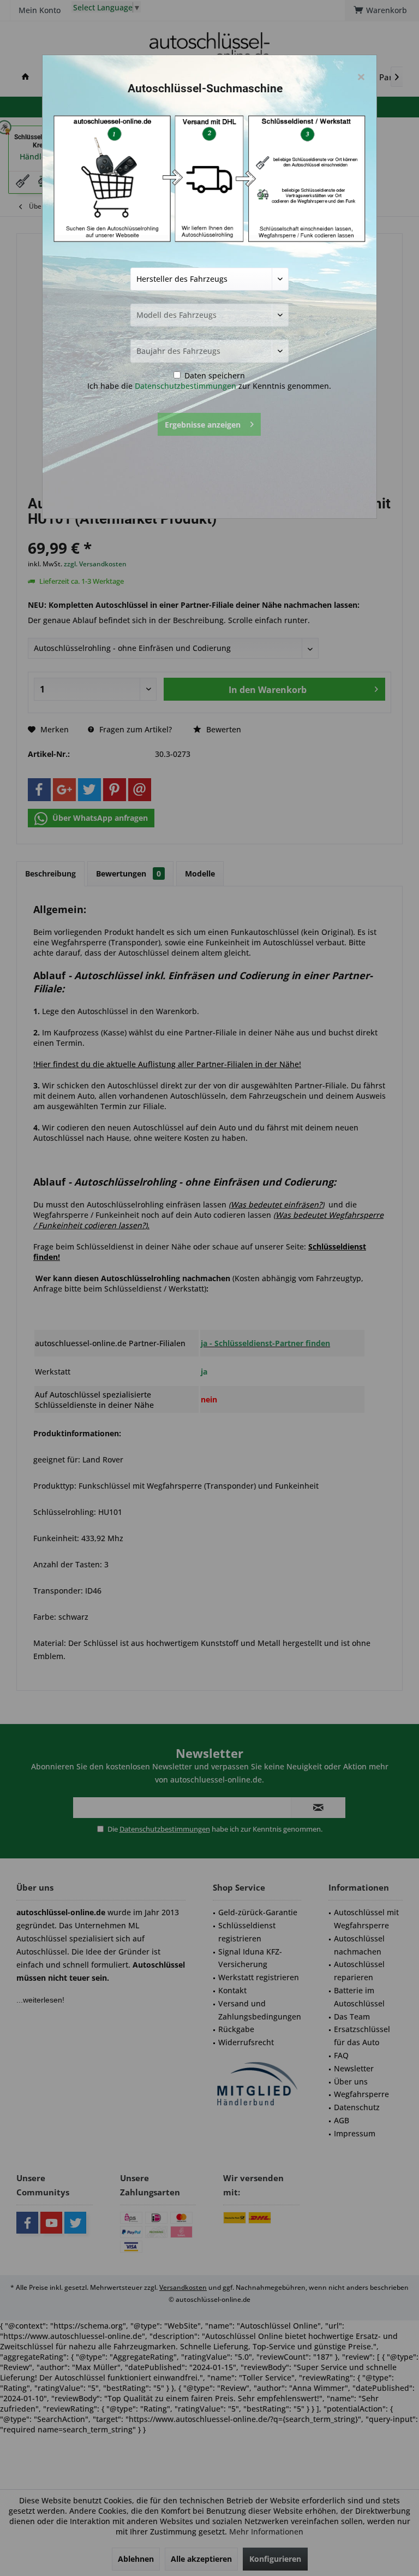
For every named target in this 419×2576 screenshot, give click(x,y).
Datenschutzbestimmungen (185, 386)
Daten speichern (214, 375)
